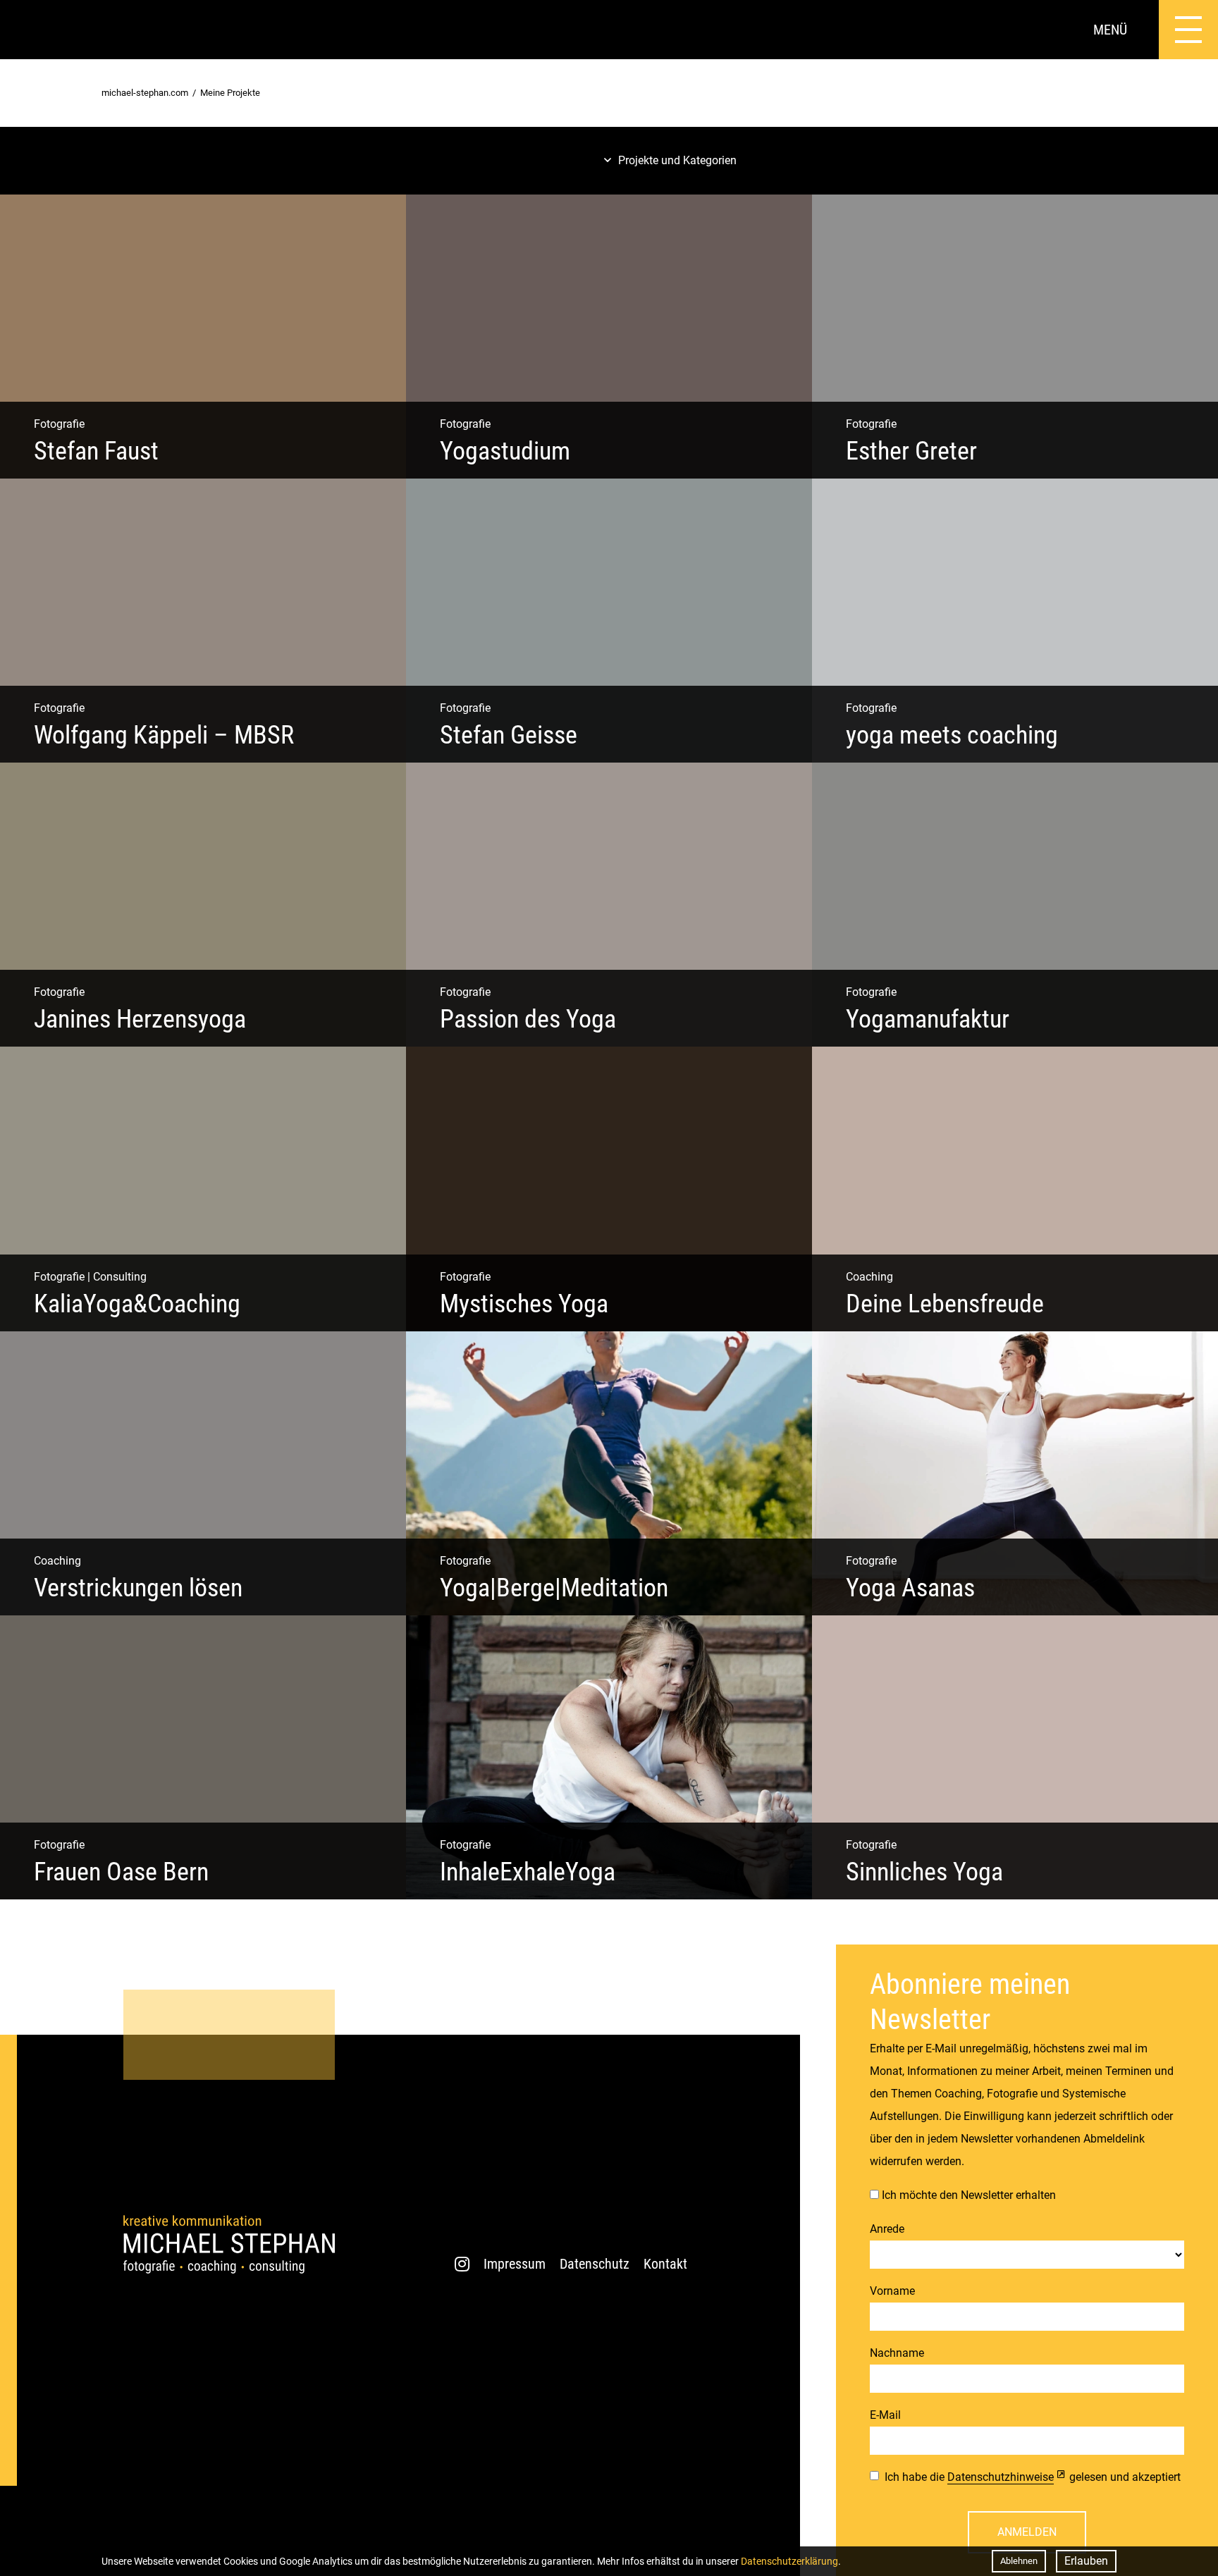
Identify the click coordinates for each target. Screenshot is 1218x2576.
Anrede (887, 2229)
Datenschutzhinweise (1001, 2477)
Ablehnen (1019, 2561)
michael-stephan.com (145, 93)
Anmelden (1027, 2532)
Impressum (515, 2264)
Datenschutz (595, 2264)
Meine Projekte (230, 93)
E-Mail (885, 2415)
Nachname (897, 2353)
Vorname (892, 2291)
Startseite (30, 30)
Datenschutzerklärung (789, 2561)
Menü (1110, 30)
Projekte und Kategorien (677, 160)
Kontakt (665, 2264)
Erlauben (1086, 2561)
